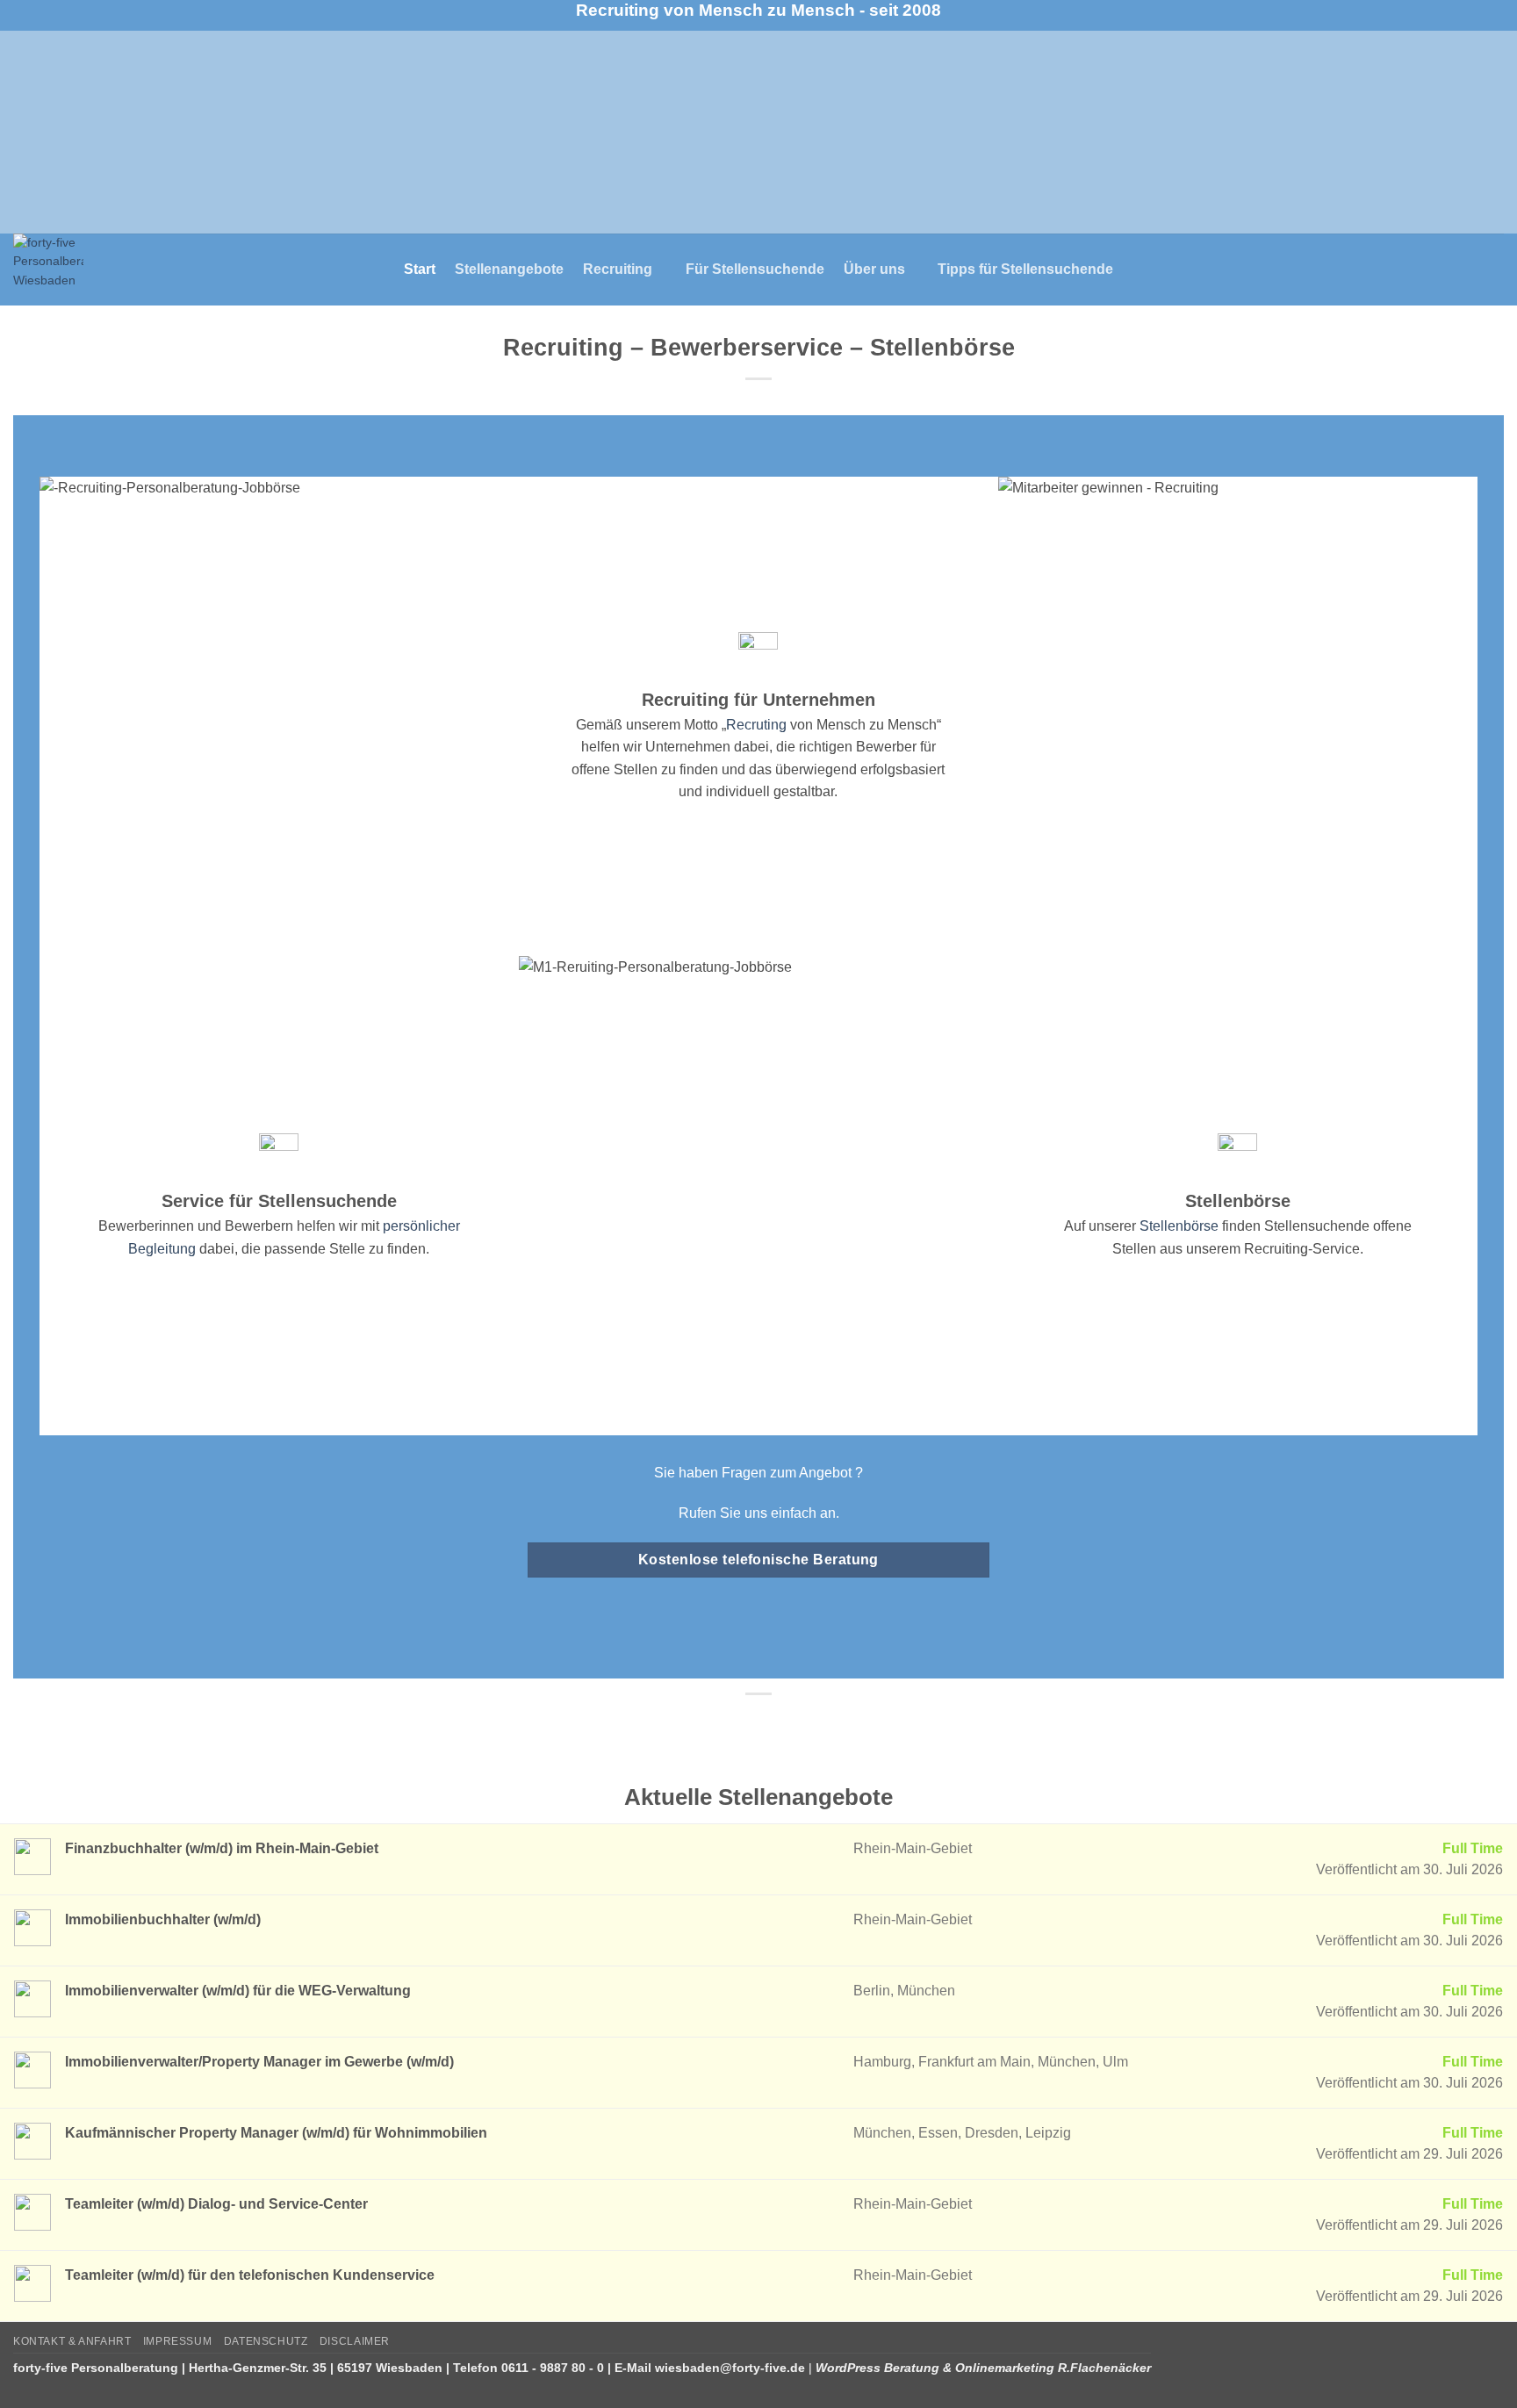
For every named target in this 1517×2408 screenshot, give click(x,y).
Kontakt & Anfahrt (72, 2341)
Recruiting (618, 269)
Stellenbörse (1179, 1226)
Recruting (756, 725)
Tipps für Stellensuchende (1025, 269)
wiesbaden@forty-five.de (730, 2368)
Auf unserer (1102, 1226)
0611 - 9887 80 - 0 (553, 2368)
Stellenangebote (509, 269)
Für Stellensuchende (755, 269)
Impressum (178, 2341)
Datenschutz (266, 2341)
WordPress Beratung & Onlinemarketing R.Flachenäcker (983, 2368)
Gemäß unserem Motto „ (651, 725)
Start (420, 269)
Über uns (874, 269)
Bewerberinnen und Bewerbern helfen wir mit (239, 1226)
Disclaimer (355, 2341)
